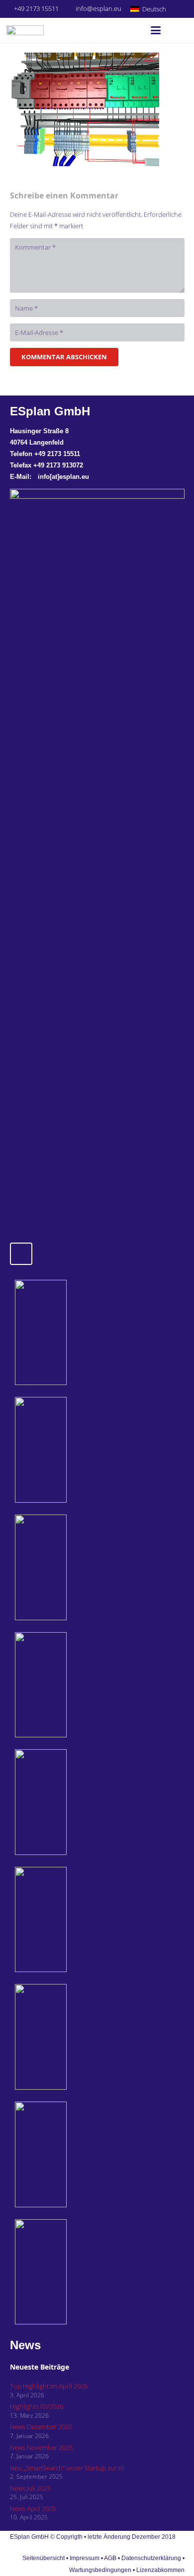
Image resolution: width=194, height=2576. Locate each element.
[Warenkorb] (177, 30)
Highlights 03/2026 (37, 2406)
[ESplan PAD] (68, 2272)
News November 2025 (41, 2447)
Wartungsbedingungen (100, 2570)
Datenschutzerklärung (152, 2558)
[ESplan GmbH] (25, 30)
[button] (152, 9)
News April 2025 (33, 2509)
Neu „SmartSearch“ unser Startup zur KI (67, 2468)
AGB (110, 2558)
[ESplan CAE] (68, 1567)
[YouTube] (181, 9)
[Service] (68, 2037)
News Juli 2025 (30, 2488)
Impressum (85, 2558)
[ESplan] (68, 1920)
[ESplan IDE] (68, 1450)
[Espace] (68, 1802)
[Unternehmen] (68, 2154)
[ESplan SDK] (68, 1685)
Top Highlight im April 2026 (49, 2386)
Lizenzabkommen (160, 2570)
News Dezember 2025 (41, 2427)
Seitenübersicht (44, 2558)
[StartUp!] (68, 1333)
